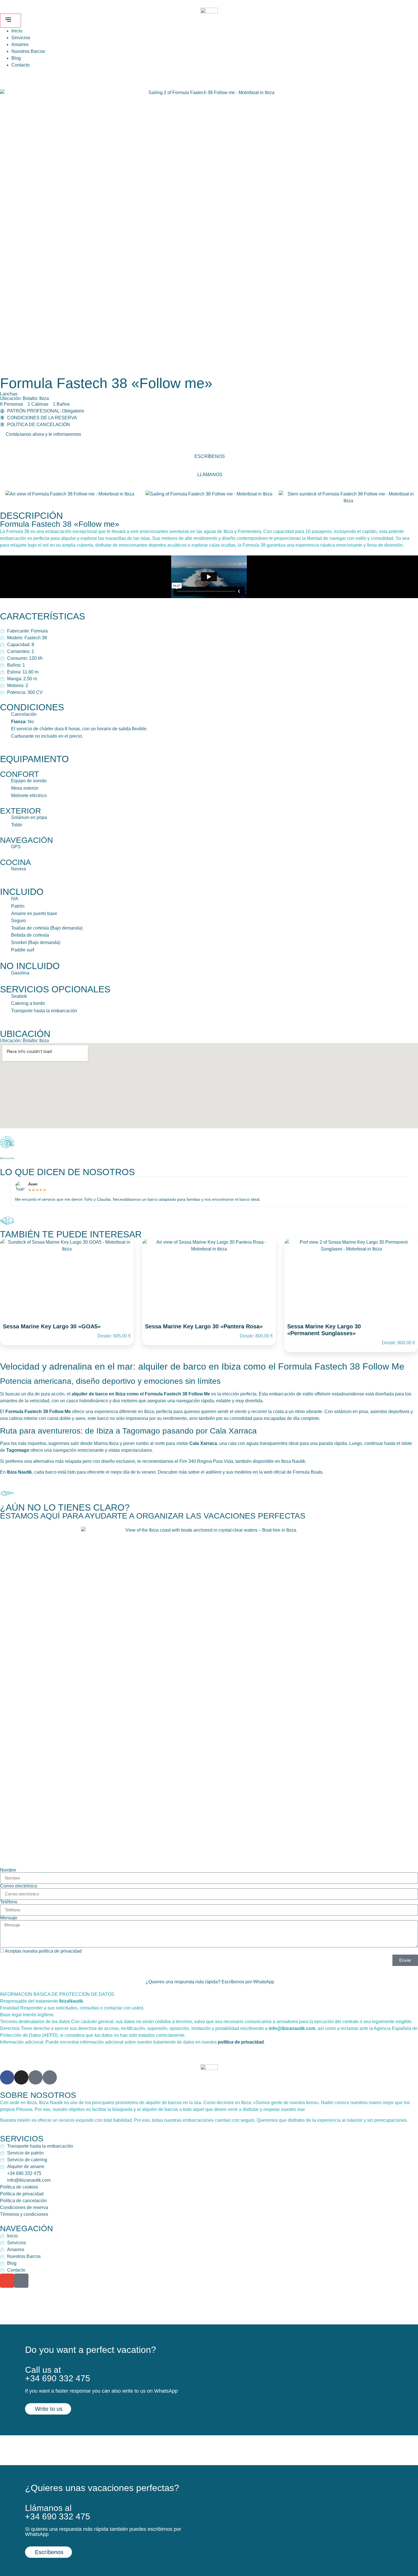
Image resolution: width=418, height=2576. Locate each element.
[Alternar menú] (11, 21)
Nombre (8, 1870)
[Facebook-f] (7, 2077)
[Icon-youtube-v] (50, 2077)
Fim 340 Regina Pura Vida (206, 1461)
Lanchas (9, 394)
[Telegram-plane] (36, 2077)
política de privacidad (60, 1951)
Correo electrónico (19, 1886)
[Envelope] (7, 2281)
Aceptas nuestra (43, 1951)
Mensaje (9, 1918)
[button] (43, 434)
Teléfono (9, 1902)
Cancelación (24, 714)
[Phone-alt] (21, 2281)
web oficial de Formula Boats (293, 1472)
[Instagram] (21, 2077)
